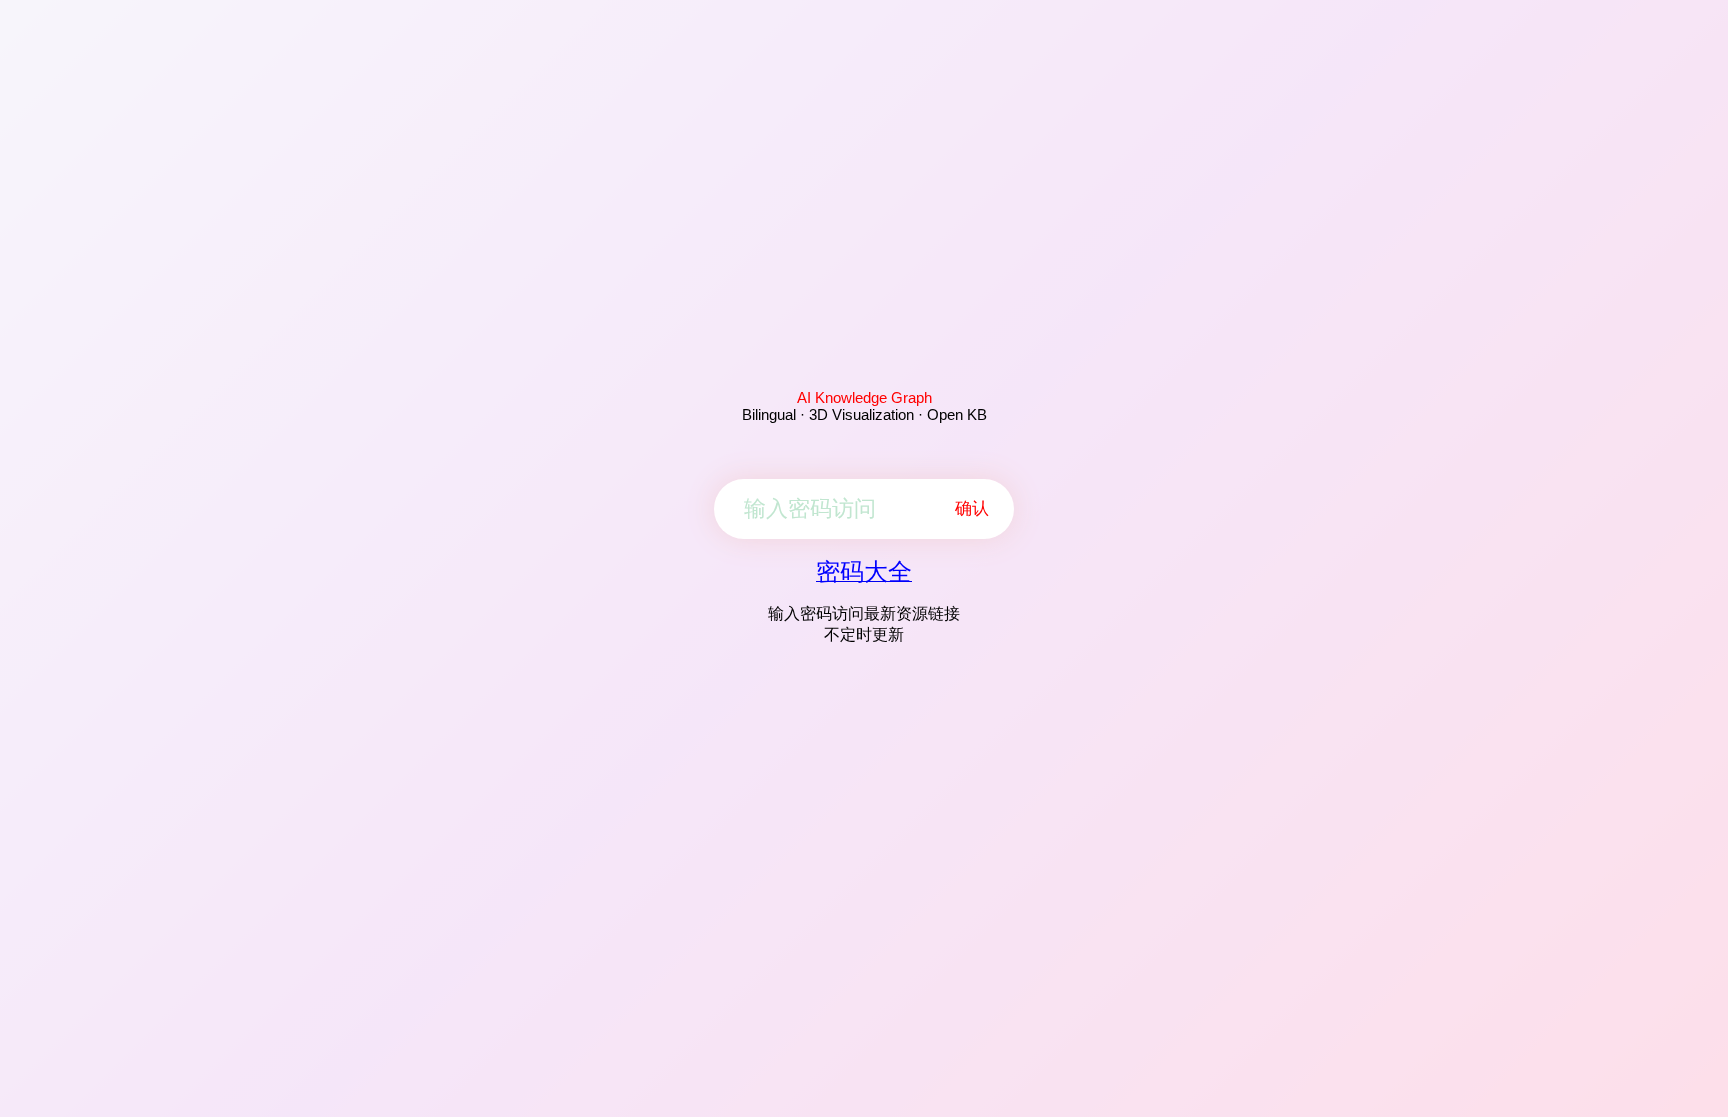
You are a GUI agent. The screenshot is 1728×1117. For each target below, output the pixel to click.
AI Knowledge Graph (864, 397)
